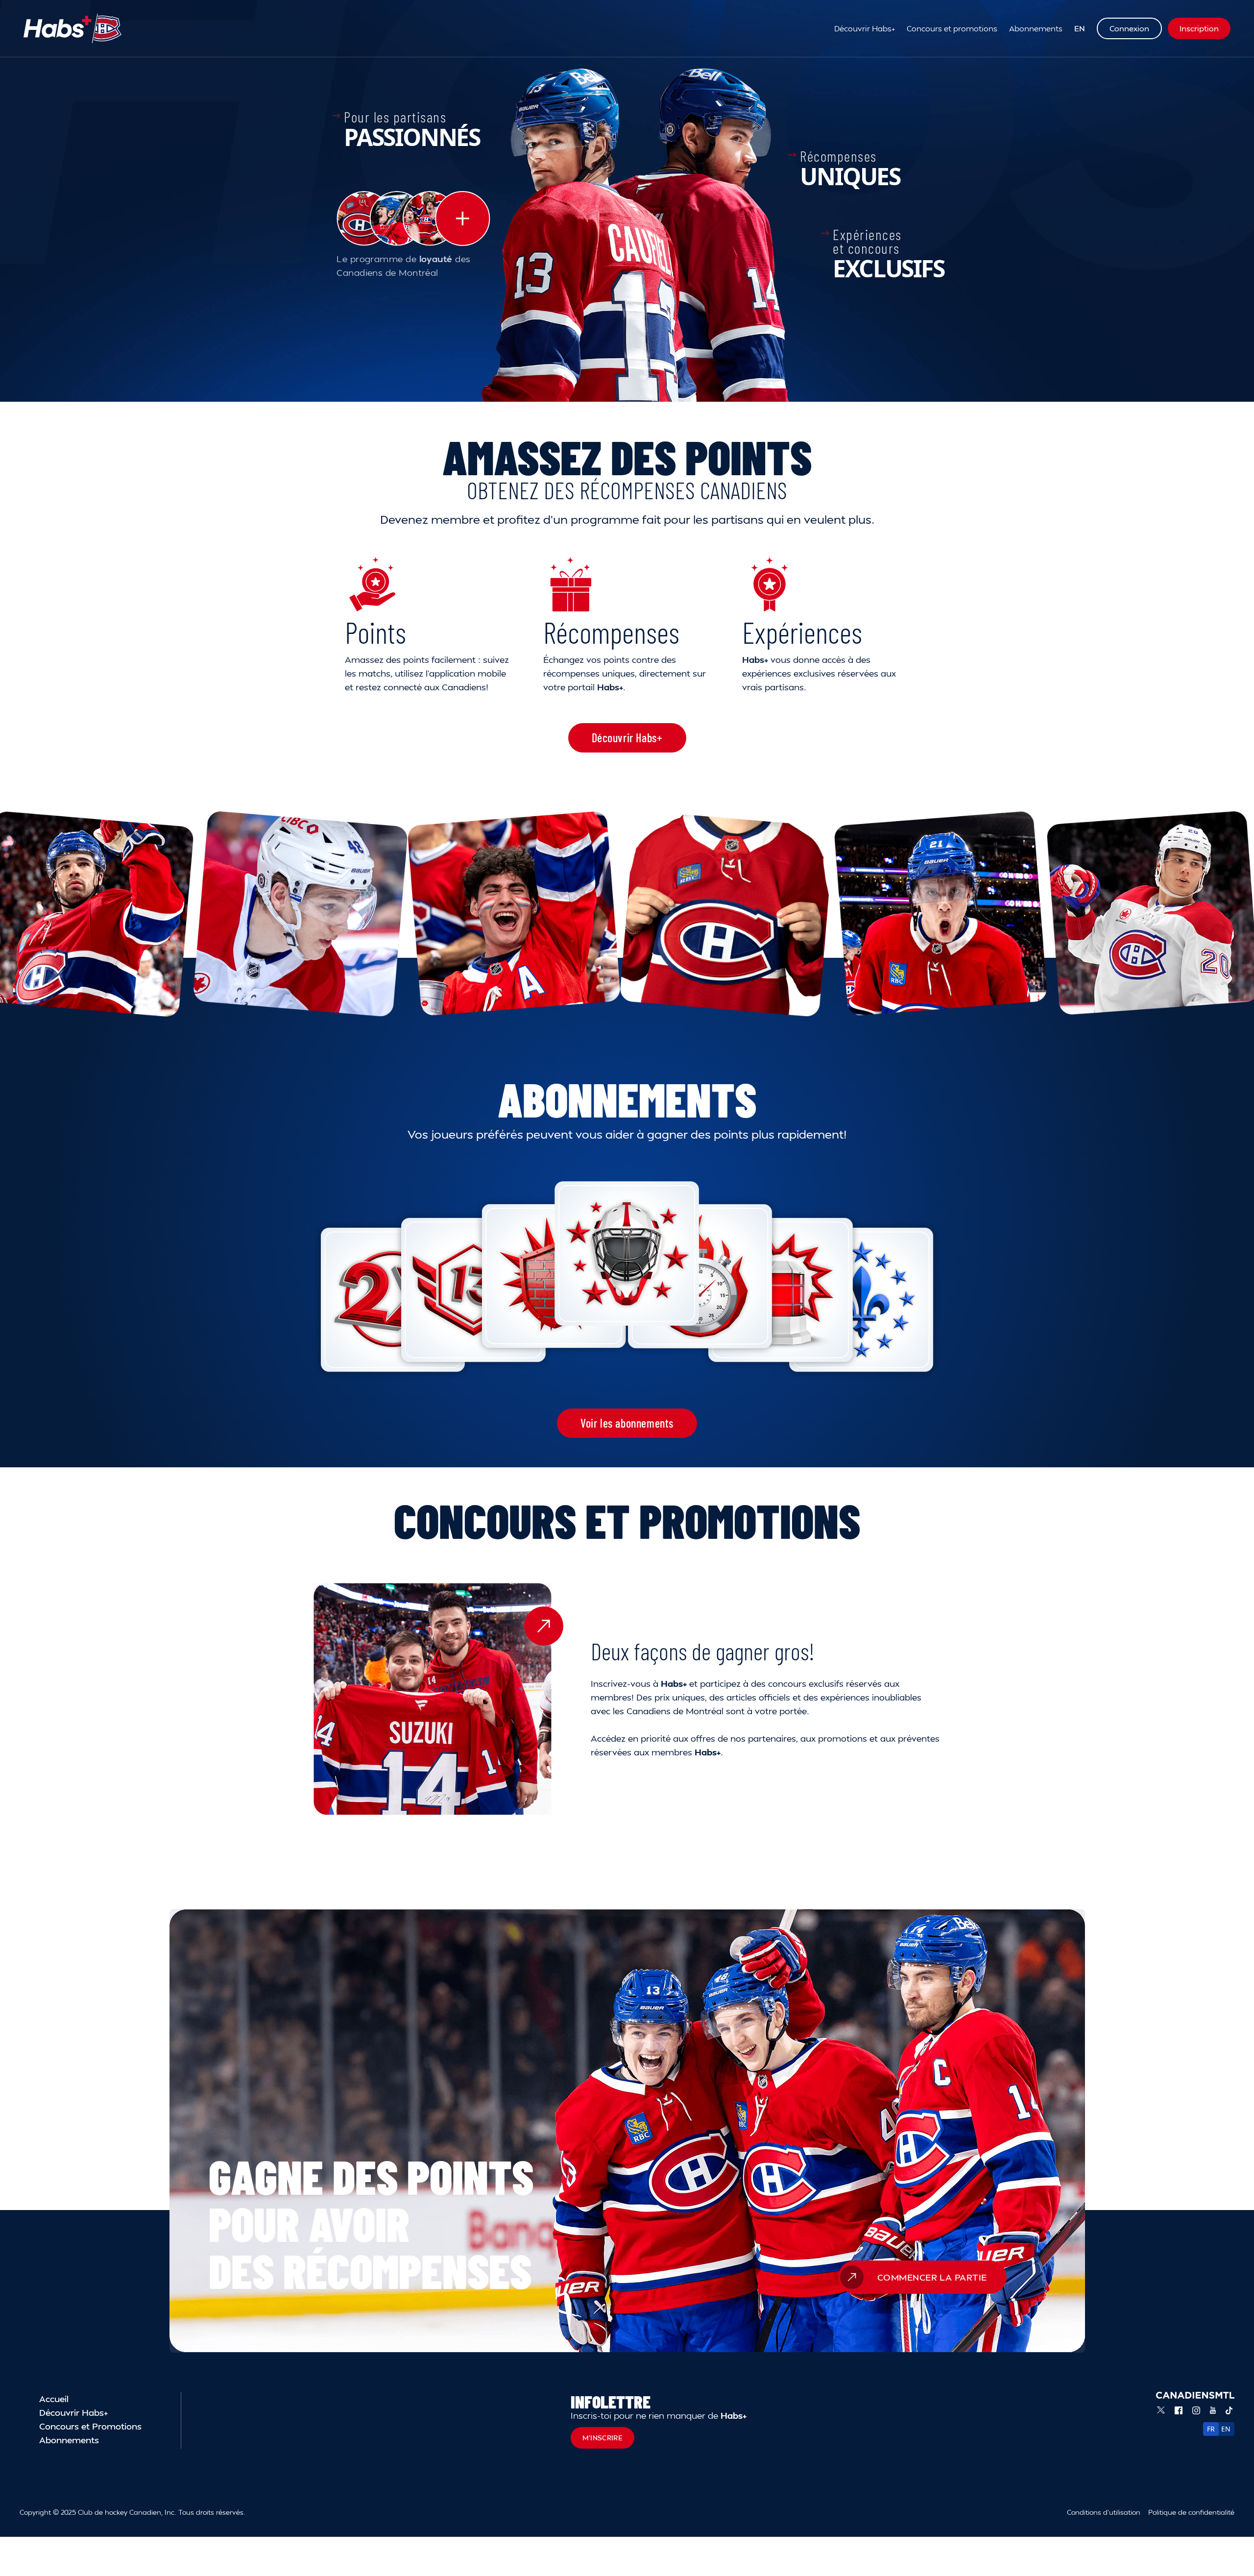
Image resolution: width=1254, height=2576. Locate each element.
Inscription (1199, 28)
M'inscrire (603, 2438)
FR (1211, 2429)
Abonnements (1036, 28)
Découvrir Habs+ (865, 28)
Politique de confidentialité (1191, 2512)
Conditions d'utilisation (1104, 2512)
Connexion (1129, 28)
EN (1080, 28)
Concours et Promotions (90, 2426)
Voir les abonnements (627, 1423)
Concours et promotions (952, 28)
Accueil (54, 2398)
